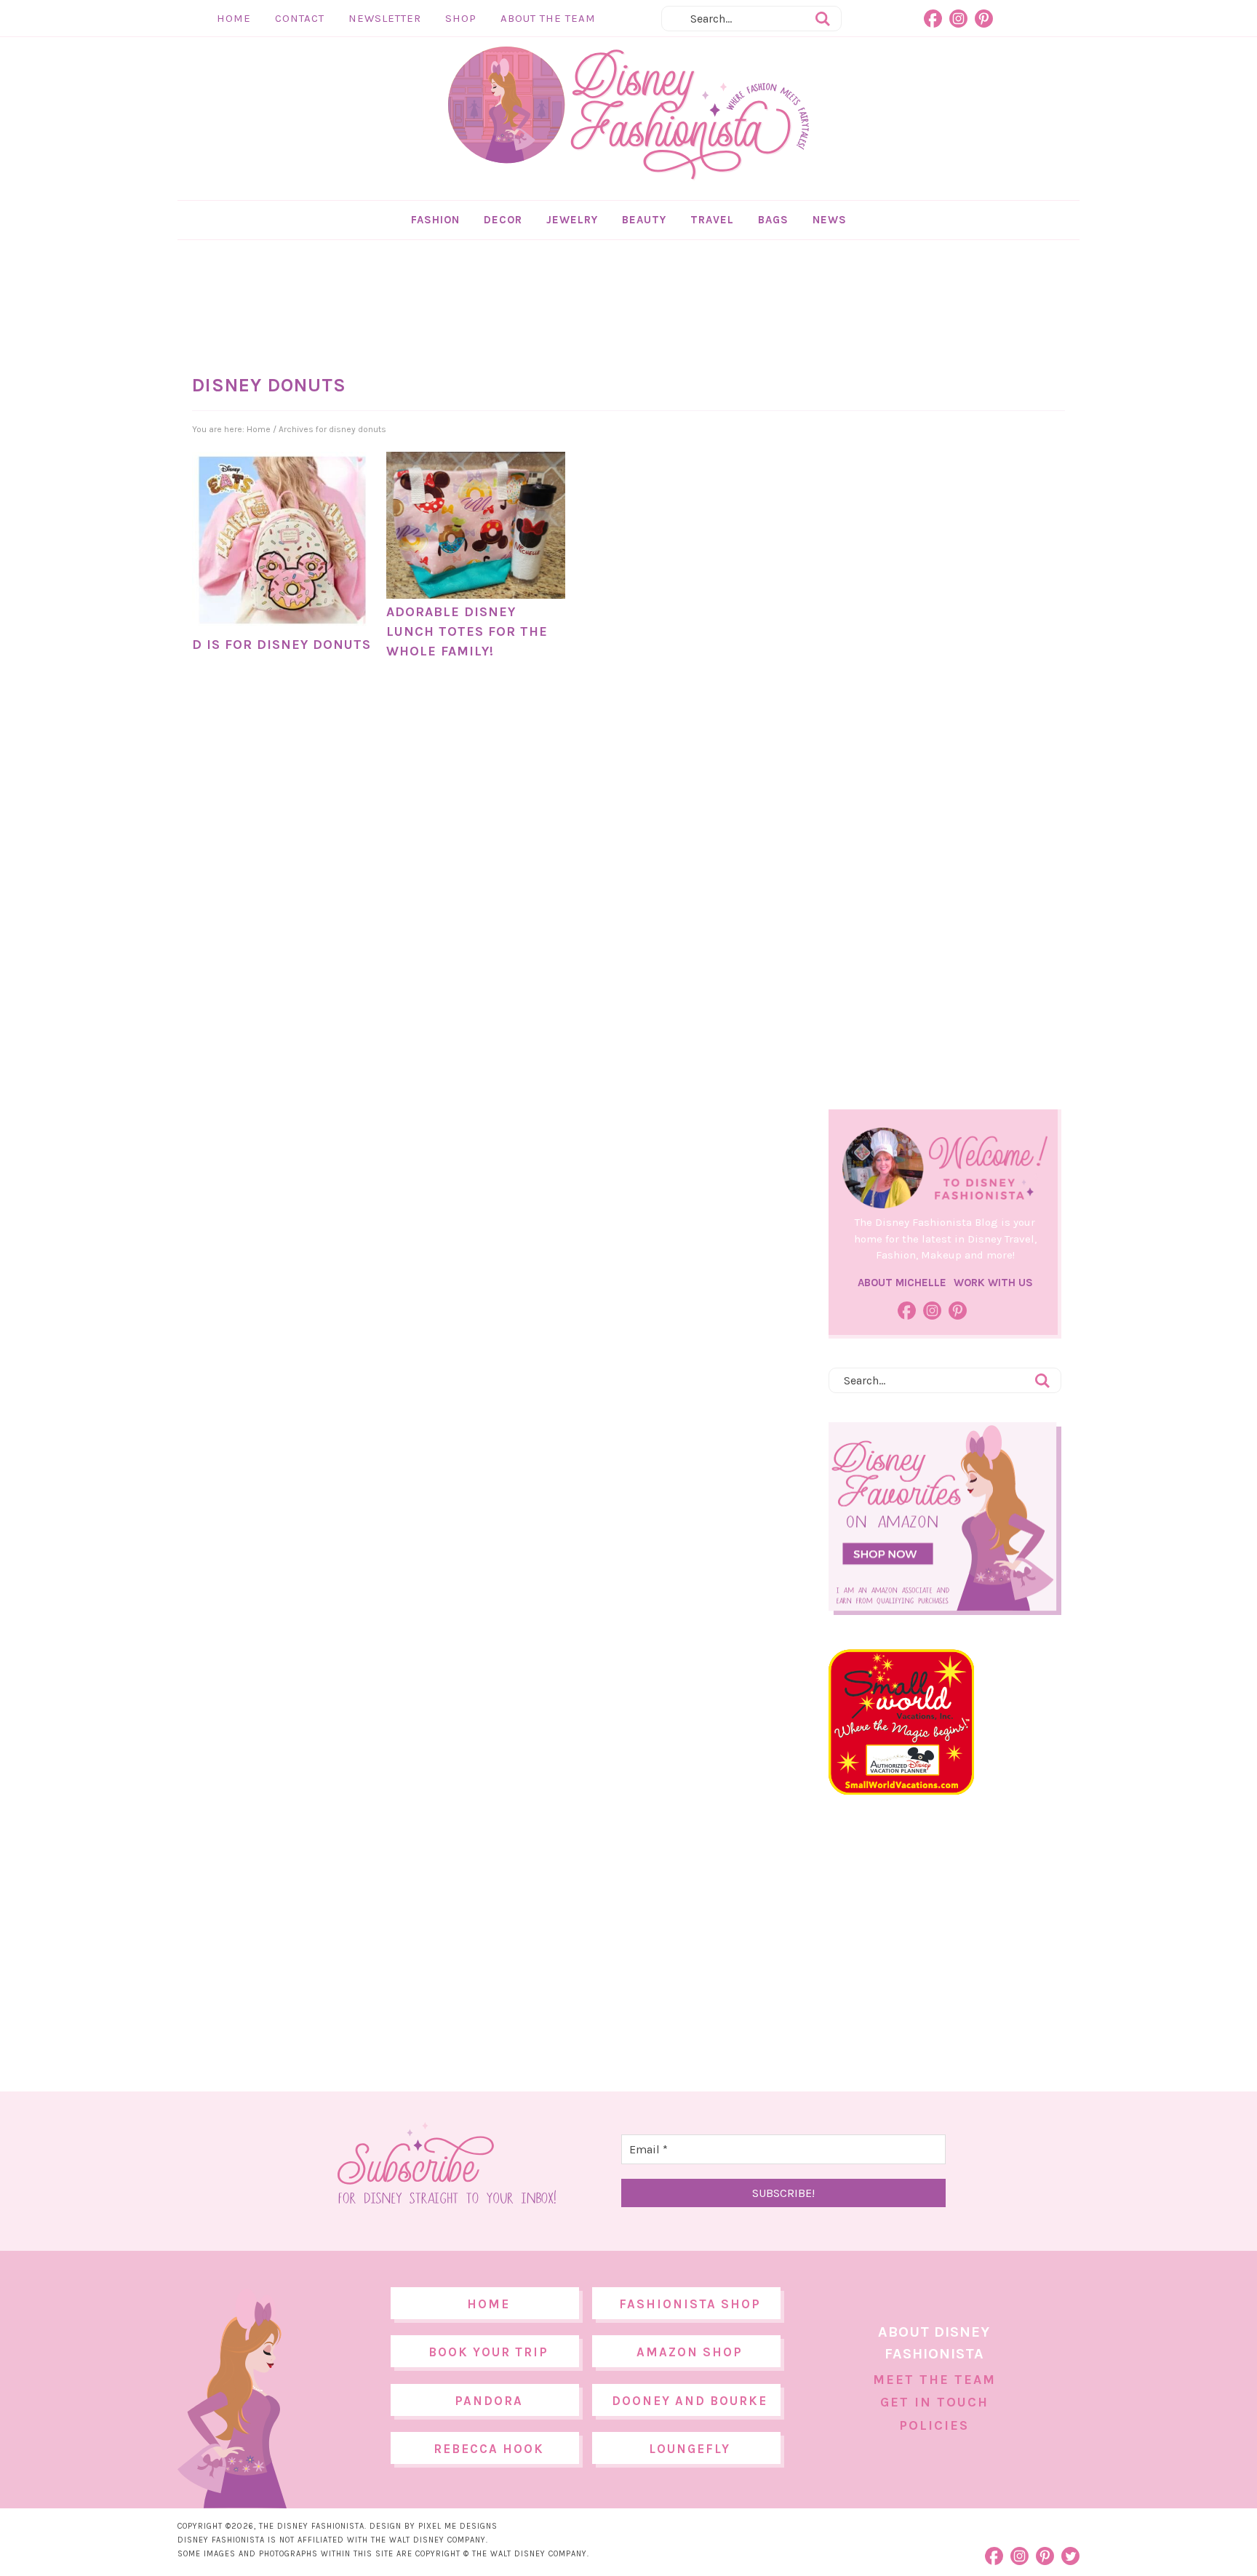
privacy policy (651, 1409)
